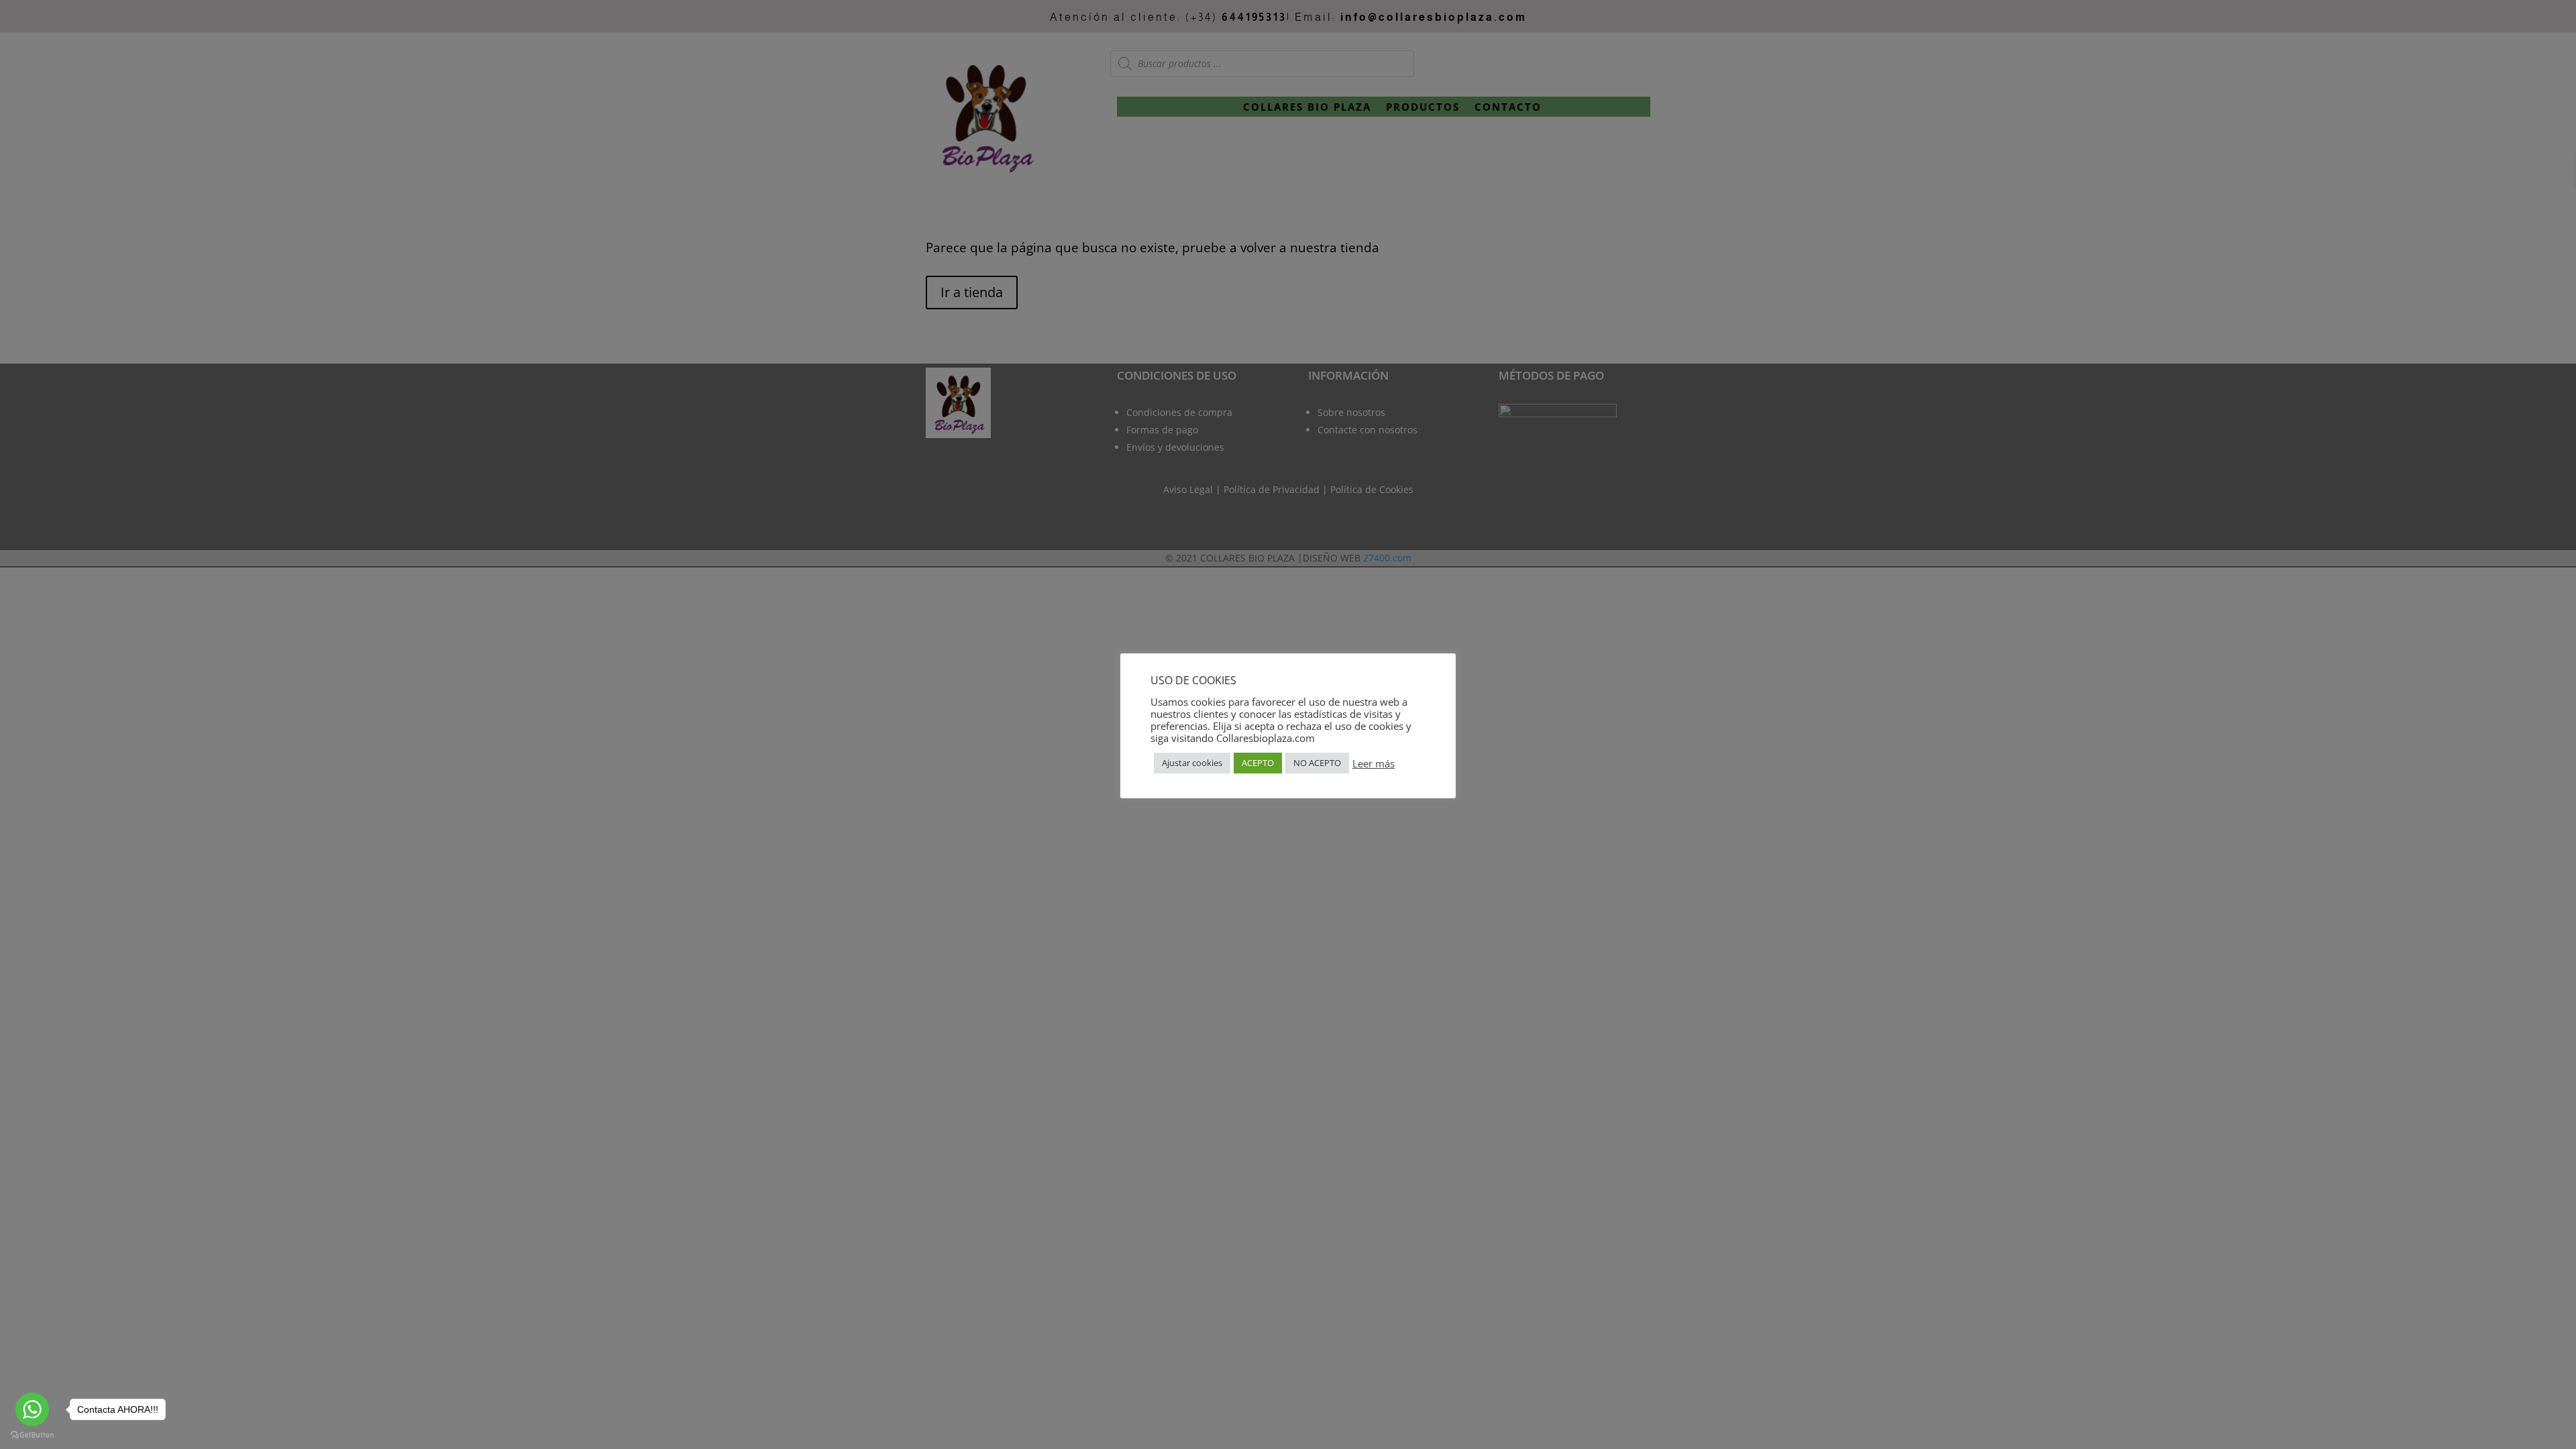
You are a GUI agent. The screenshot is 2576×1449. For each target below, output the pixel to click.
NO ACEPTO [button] (1317, 763)
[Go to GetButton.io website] (32, 1435)
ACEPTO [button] (1258, 763)
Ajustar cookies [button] (1192, 763)
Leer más (1374, 763)
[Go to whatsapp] (32, 1409)
